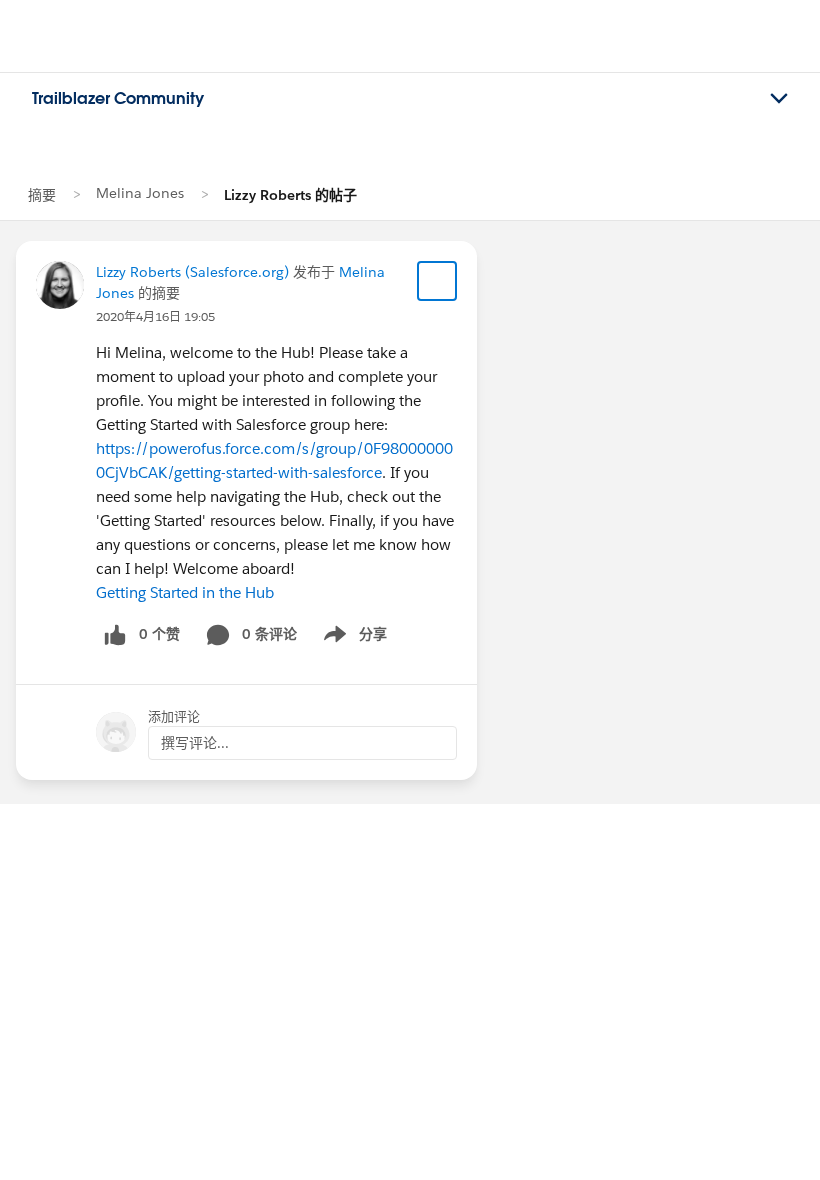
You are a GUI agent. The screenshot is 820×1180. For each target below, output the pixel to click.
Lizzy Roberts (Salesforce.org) (192, 272)
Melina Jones (140, 193)
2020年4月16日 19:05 (155, 316)
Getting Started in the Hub (185, 592)
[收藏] (437, 281)
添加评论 (174, 716)
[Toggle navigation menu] (779, 99)
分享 (352, 638)
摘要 (42, 195)
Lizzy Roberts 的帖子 (290, 195)
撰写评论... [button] (195, 743)
